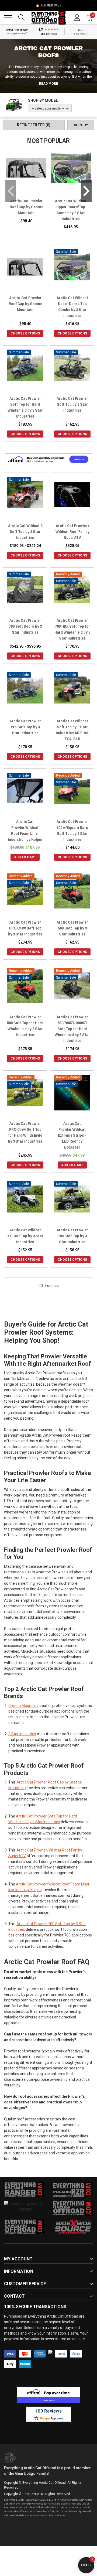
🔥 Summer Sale (48, 5)
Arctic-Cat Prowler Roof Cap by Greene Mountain (26, 207)
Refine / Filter (34, 125)
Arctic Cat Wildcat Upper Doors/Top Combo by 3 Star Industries (71, 210)
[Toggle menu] (8, 18)
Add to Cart (25, 857)
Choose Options (25, 333)
